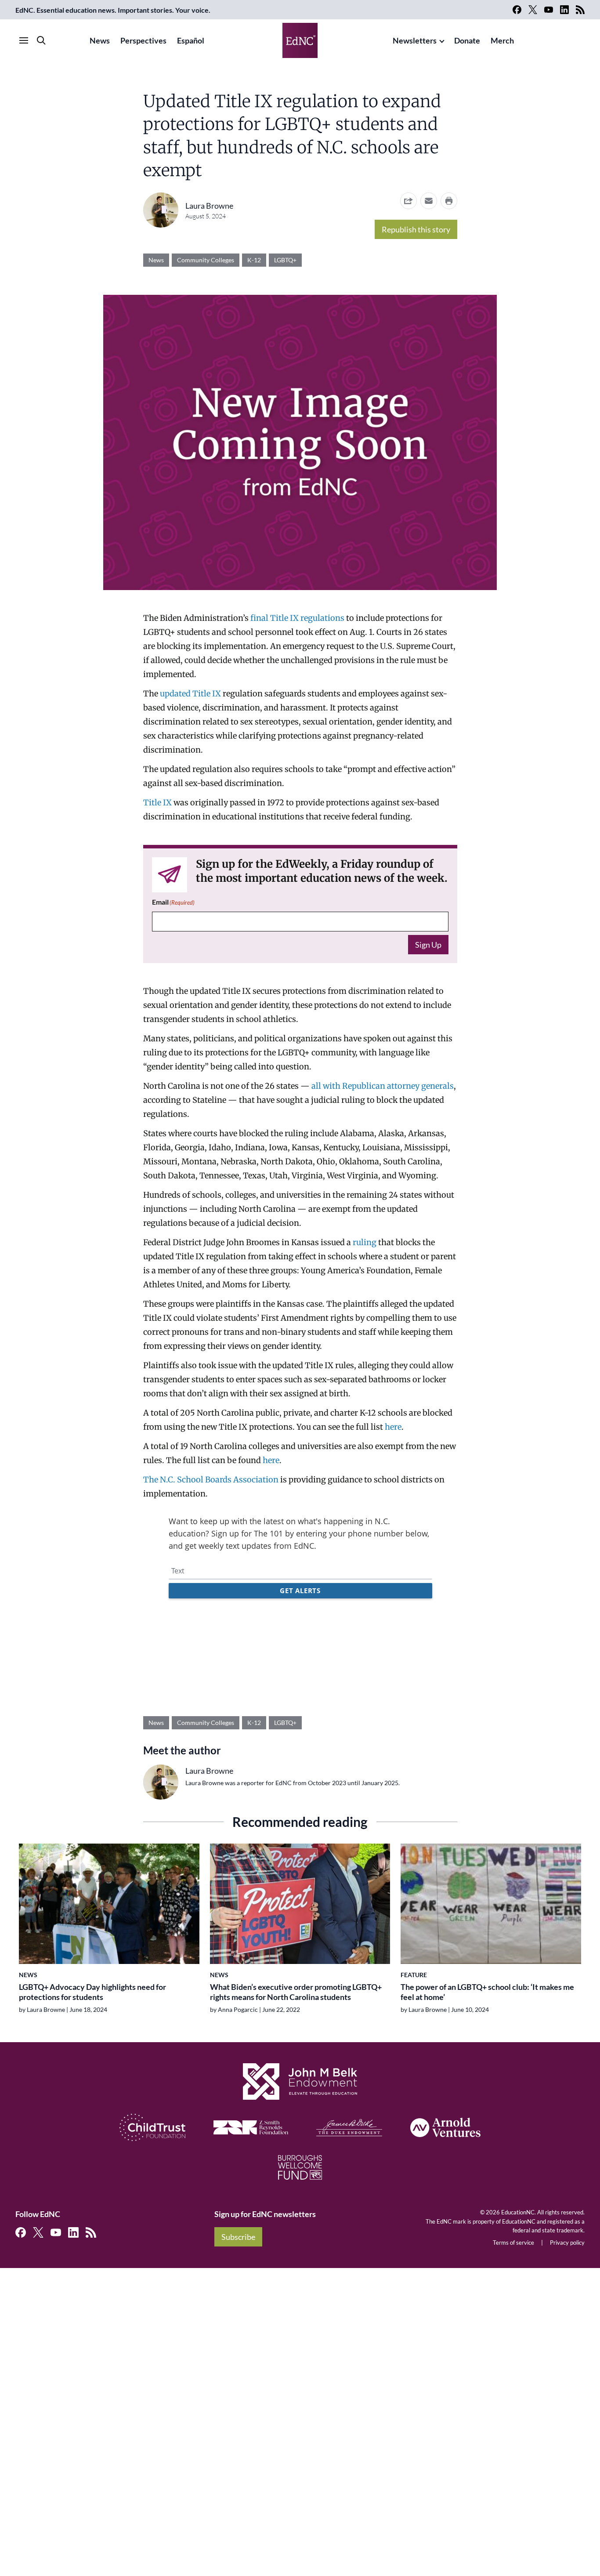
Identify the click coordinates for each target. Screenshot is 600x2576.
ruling (365, 1242)
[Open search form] (41, 40)
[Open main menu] (24, 40)
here (393, 1427)
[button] (429, 201)
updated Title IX (190, 694)
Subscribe (238, 2237)
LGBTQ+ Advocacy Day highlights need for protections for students (92, 1992)
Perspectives (143, 40)
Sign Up (428, 945)
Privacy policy (567, 2243)
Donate (467, 40)
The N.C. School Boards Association (211, 1480)
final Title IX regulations (297, 618)
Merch (502, 40)
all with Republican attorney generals (383, 1086)
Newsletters (415, 40)
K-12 (254, 260)
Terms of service (513, 2243)
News (100, 40)
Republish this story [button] (416, 229)
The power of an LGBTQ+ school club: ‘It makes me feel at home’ (487, 1992)
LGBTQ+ (285, 260)
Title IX (157, 803)
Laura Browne (209, 206)
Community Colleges (206, 260)
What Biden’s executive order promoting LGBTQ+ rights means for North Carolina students (296, 1992)
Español (191, 40)
